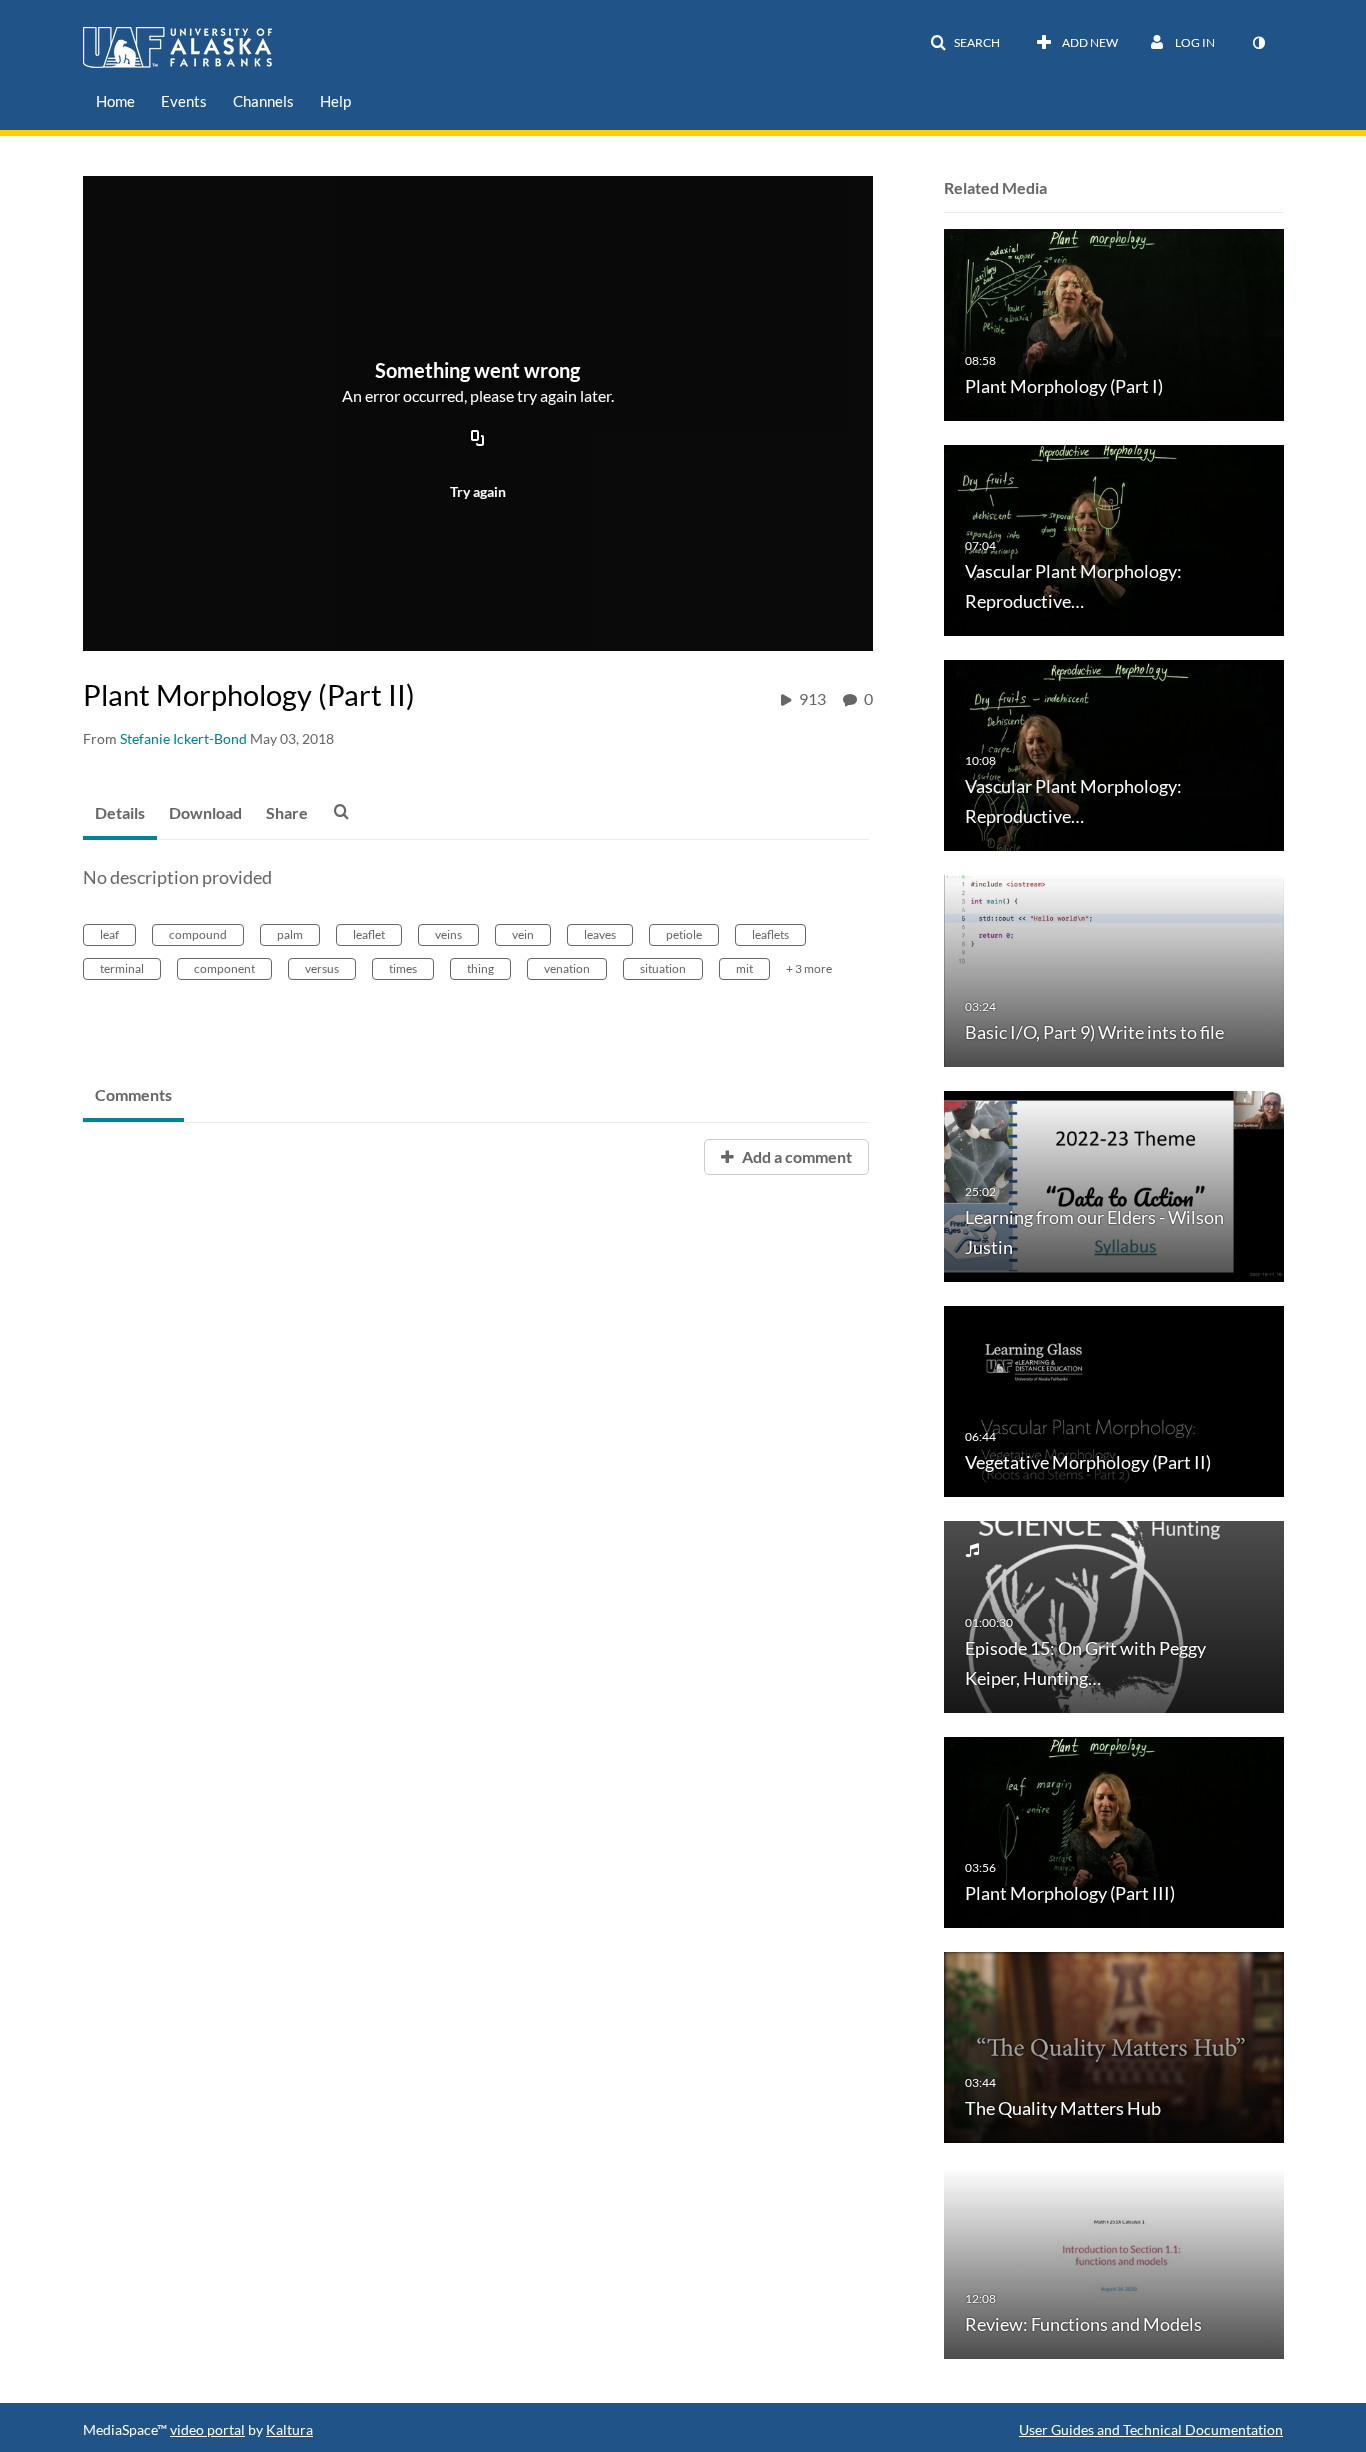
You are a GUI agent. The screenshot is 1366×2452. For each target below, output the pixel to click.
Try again (478, 491)
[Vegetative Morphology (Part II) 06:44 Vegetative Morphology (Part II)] (1114, 1400)
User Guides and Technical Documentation (1151, 2429)
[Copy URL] (478, 439)
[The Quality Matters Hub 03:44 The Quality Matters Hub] (1114, 2046)
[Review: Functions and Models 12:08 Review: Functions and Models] (1114, 2261)
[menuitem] (115, 101)
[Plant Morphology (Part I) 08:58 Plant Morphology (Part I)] (1114, 323)
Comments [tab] (133, 1094)
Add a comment (795, 1156)
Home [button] (115, 101)
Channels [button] (263, 101)
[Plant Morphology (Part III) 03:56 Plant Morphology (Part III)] (1114, 1830)
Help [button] (335, 101)
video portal (207, 2429)
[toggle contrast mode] (1258, 43)
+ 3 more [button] (809, 968)
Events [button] (184, 101)
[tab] (120, 814)
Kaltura (289, 2429)
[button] (965, 43)
